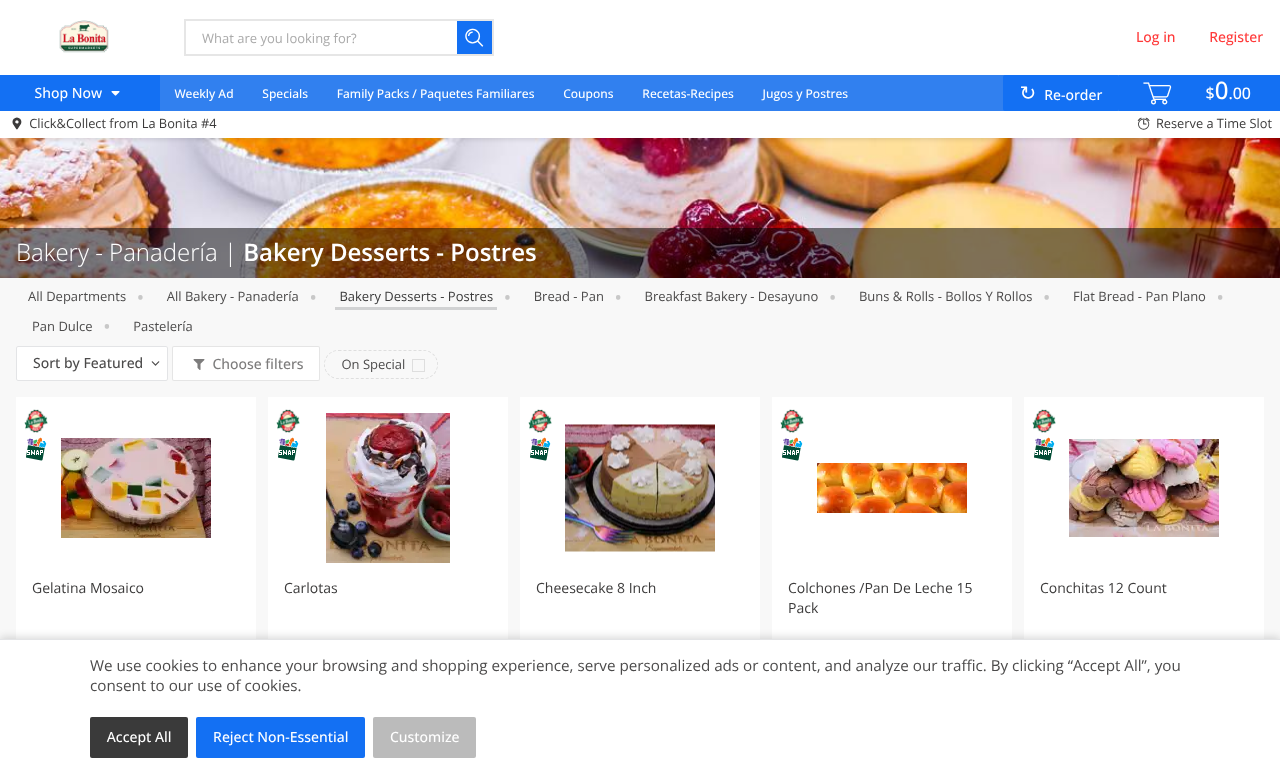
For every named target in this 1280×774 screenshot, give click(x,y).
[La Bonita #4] (83, 37)
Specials (285, 93)
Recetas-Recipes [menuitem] (687, 93)
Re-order (1073, 95)
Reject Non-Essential (280, 737)
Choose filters (257, 364)
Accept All (139, 737)
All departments (77, 296)
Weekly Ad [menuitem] (203, 93)
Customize (425, 737)
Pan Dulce (62, 326)
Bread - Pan (569, 296)
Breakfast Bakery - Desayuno (731, 296)
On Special (373, 364)
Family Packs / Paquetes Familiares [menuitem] (436, 93)
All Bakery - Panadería (233, 296)
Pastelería (163, 326)
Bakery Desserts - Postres (416, 296)
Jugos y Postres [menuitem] (806, 93)
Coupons (588, 93)
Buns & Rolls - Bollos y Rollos (946, 296)
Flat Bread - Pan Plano (1139, 296)
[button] (136, 574)
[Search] (475, 37)
